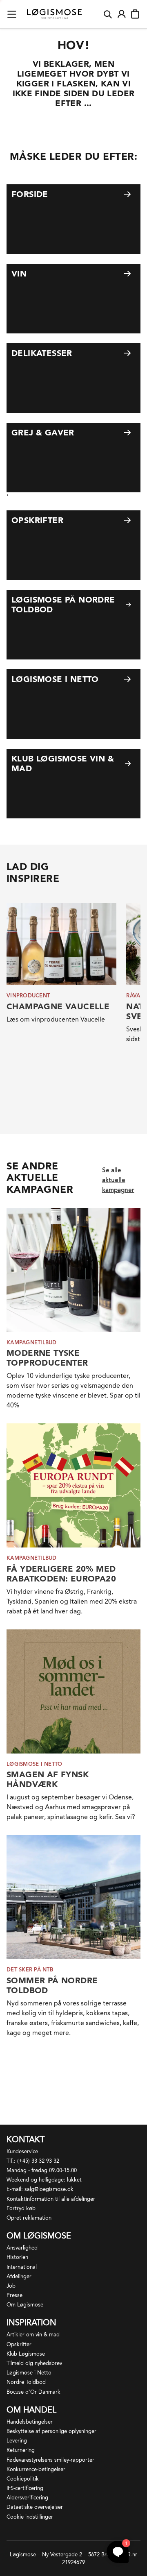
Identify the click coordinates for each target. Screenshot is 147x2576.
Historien (17, 2257)
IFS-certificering (25, 2488)
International (22, 2267)
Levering (17, 2441)
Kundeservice (22, 2151)
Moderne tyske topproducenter (47, 1358)
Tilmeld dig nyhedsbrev (34, 2363)
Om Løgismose (25, 2305)
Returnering (21, 2450)
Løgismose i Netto (29, 2373)
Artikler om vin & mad (33, 2335)
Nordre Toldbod (26, 2382)
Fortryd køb (21, 2208)
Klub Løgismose (26, 2354)
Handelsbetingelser (30, 2422)
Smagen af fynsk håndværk (48, 1779)
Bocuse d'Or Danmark (33, 2392)
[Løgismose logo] (54, 14)
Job (11, 2286)
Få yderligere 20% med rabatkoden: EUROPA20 (61, 1574)
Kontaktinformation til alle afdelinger (51, 2199)
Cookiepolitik (23, 2479)
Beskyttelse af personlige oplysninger (51, 2431)
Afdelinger (19, 2276)
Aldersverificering (27, 2498)
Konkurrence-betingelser (36, 2469)
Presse (14, 2295)
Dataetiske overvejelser (35, 2507)
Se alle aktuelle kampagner (118, 1180)
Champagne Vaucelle (58, 1006)
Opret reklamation (29, 2218)
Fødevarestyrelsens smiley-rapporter (50, 2460)
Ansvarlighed (22, 2248)
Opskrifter (19, 2344)
